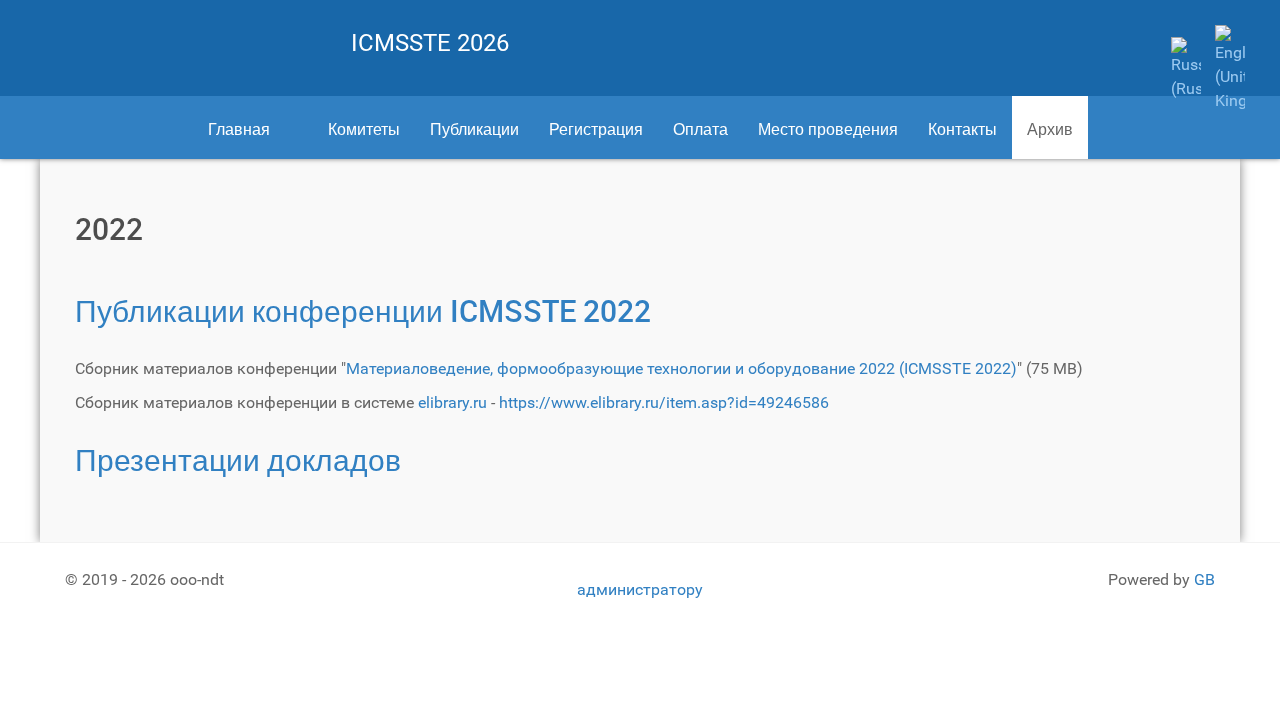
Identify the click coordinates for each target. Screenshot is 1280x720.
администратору (640, 589)
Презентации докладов (238, 459)
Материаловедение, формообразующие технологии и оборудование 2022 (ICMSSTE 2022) (681, 368)
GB (1204, 579)
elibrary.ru (452, 402)
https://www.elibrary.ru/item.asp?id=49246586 (664, 402)
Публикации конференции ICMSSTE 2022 (363, 310)
